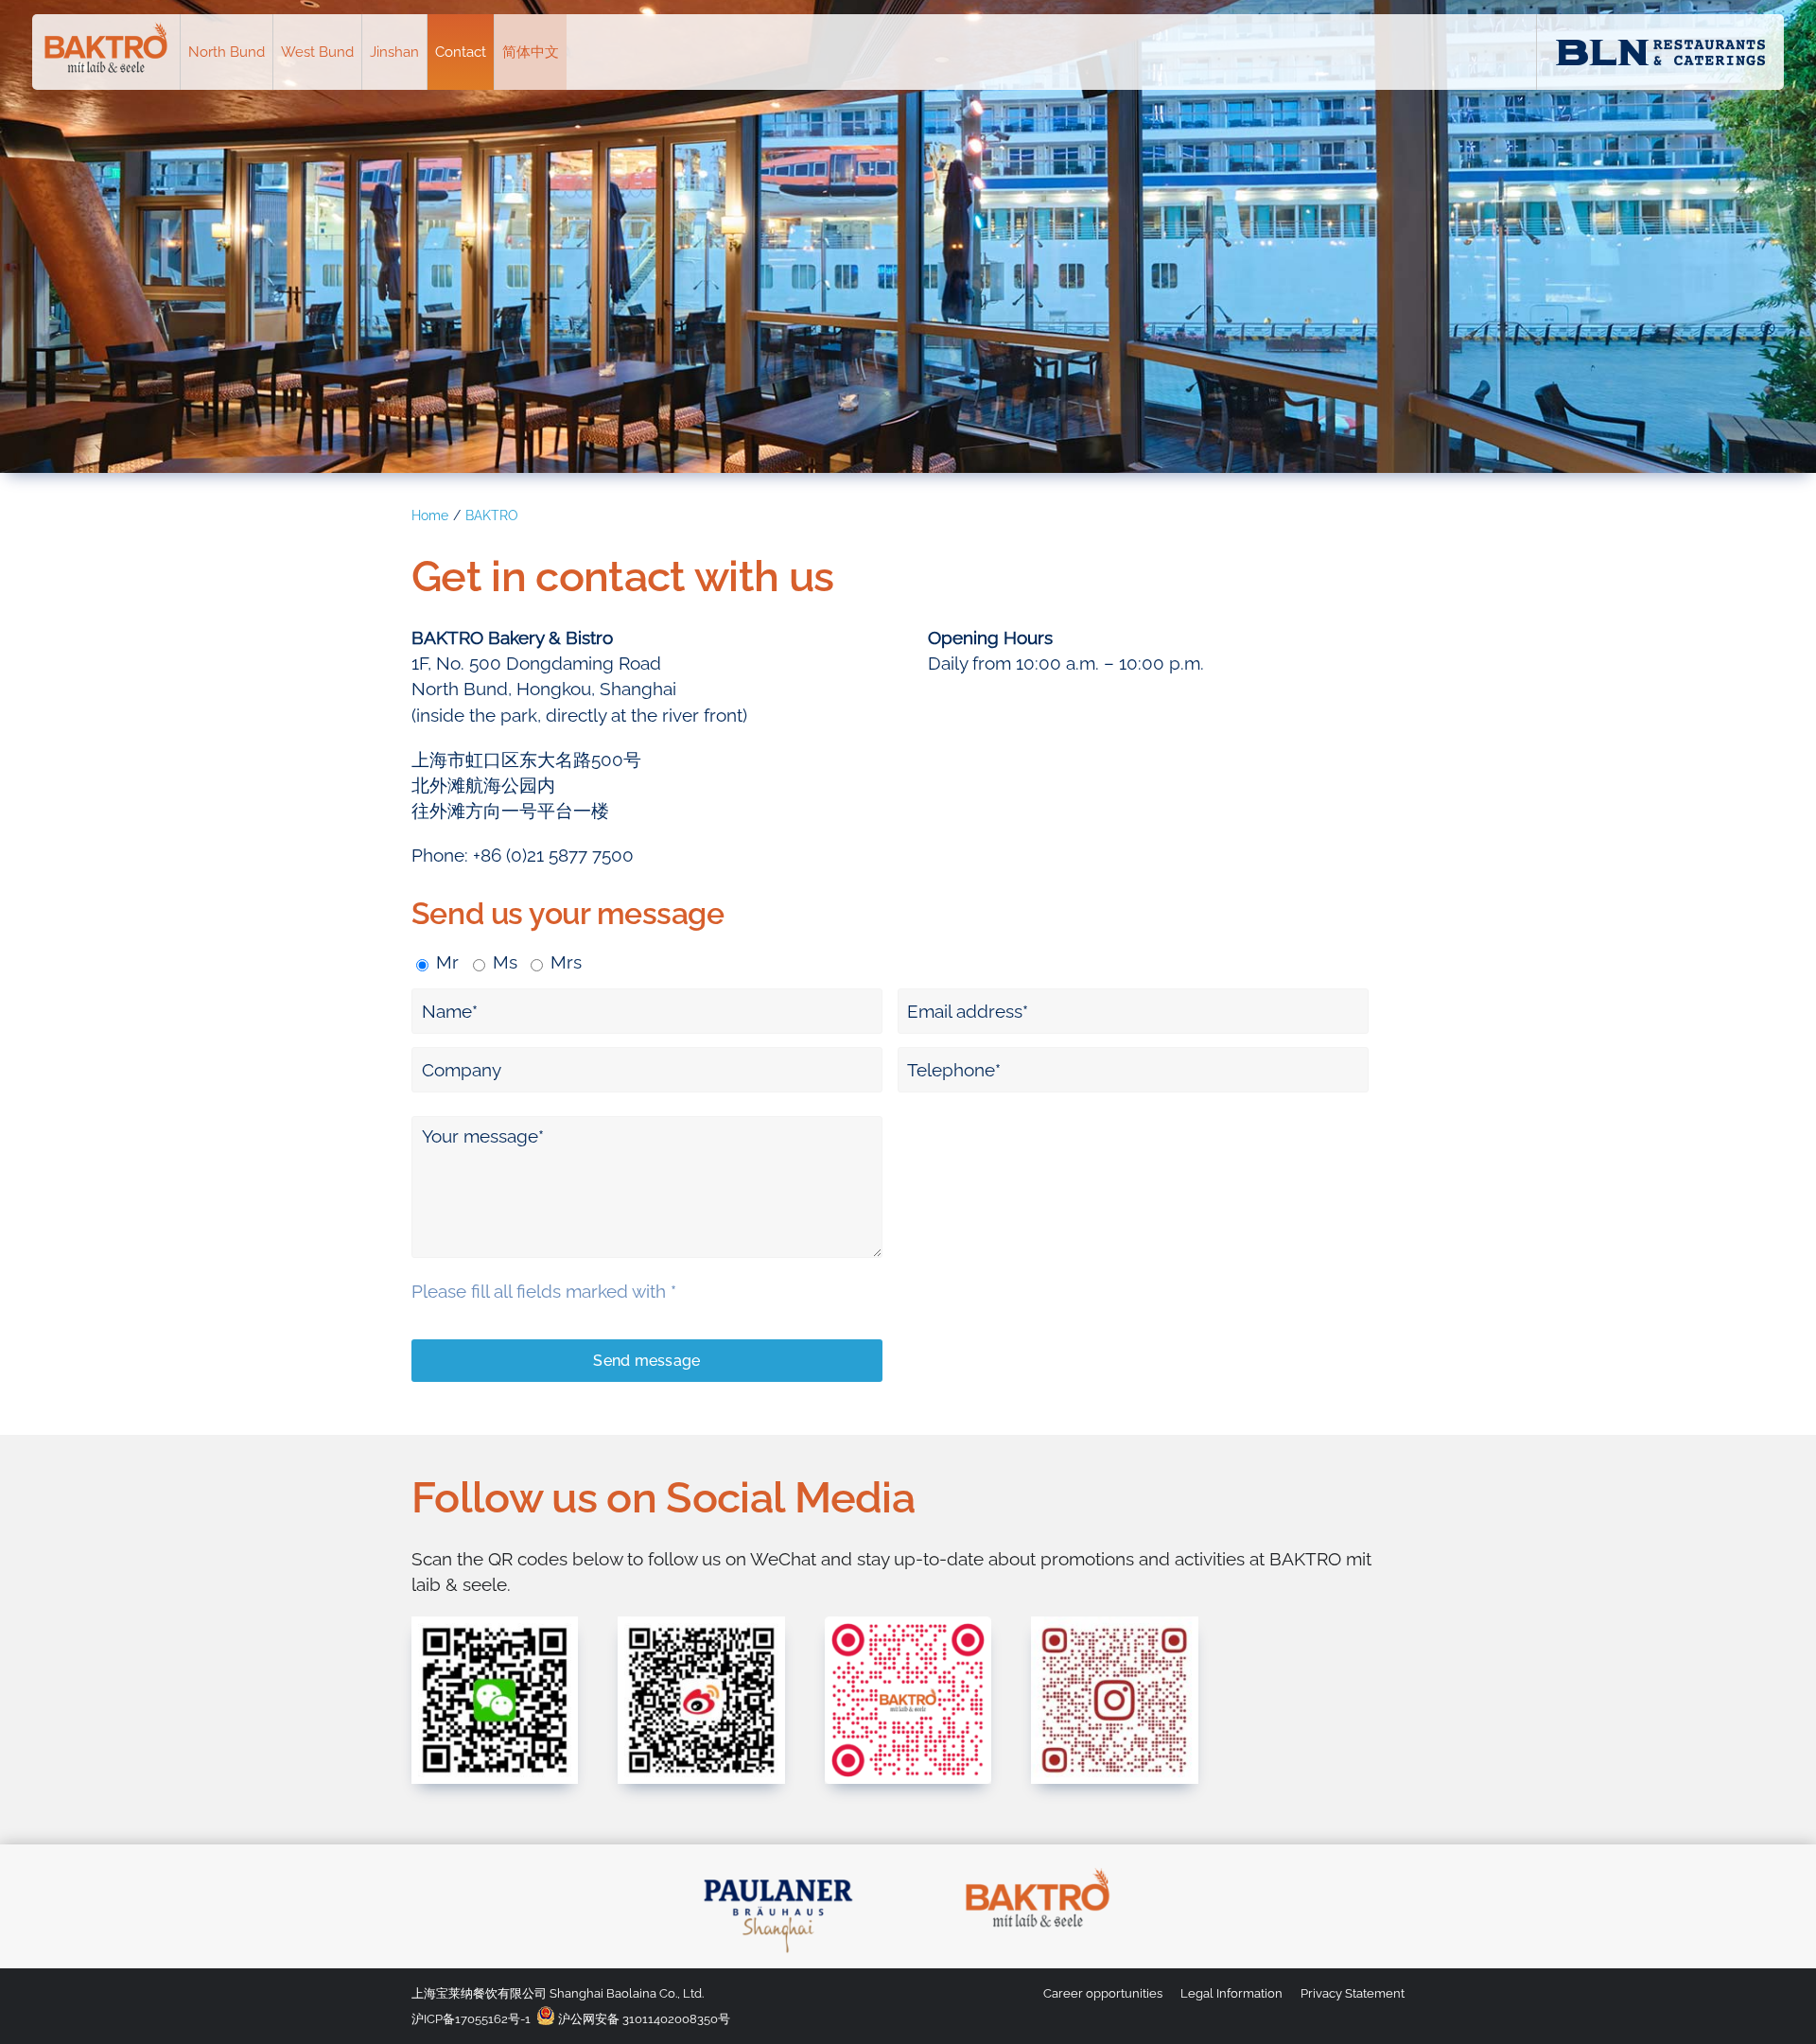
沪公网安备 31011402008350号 (643, 2019)
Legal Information (1231, 1993)
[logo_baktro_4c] (1037, 1868)
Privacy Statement (1353, 1993)
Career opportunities (1103, 1993)
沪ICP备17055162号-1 (471, 2019)
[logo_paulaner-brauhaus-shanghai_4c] (779, 1868)
